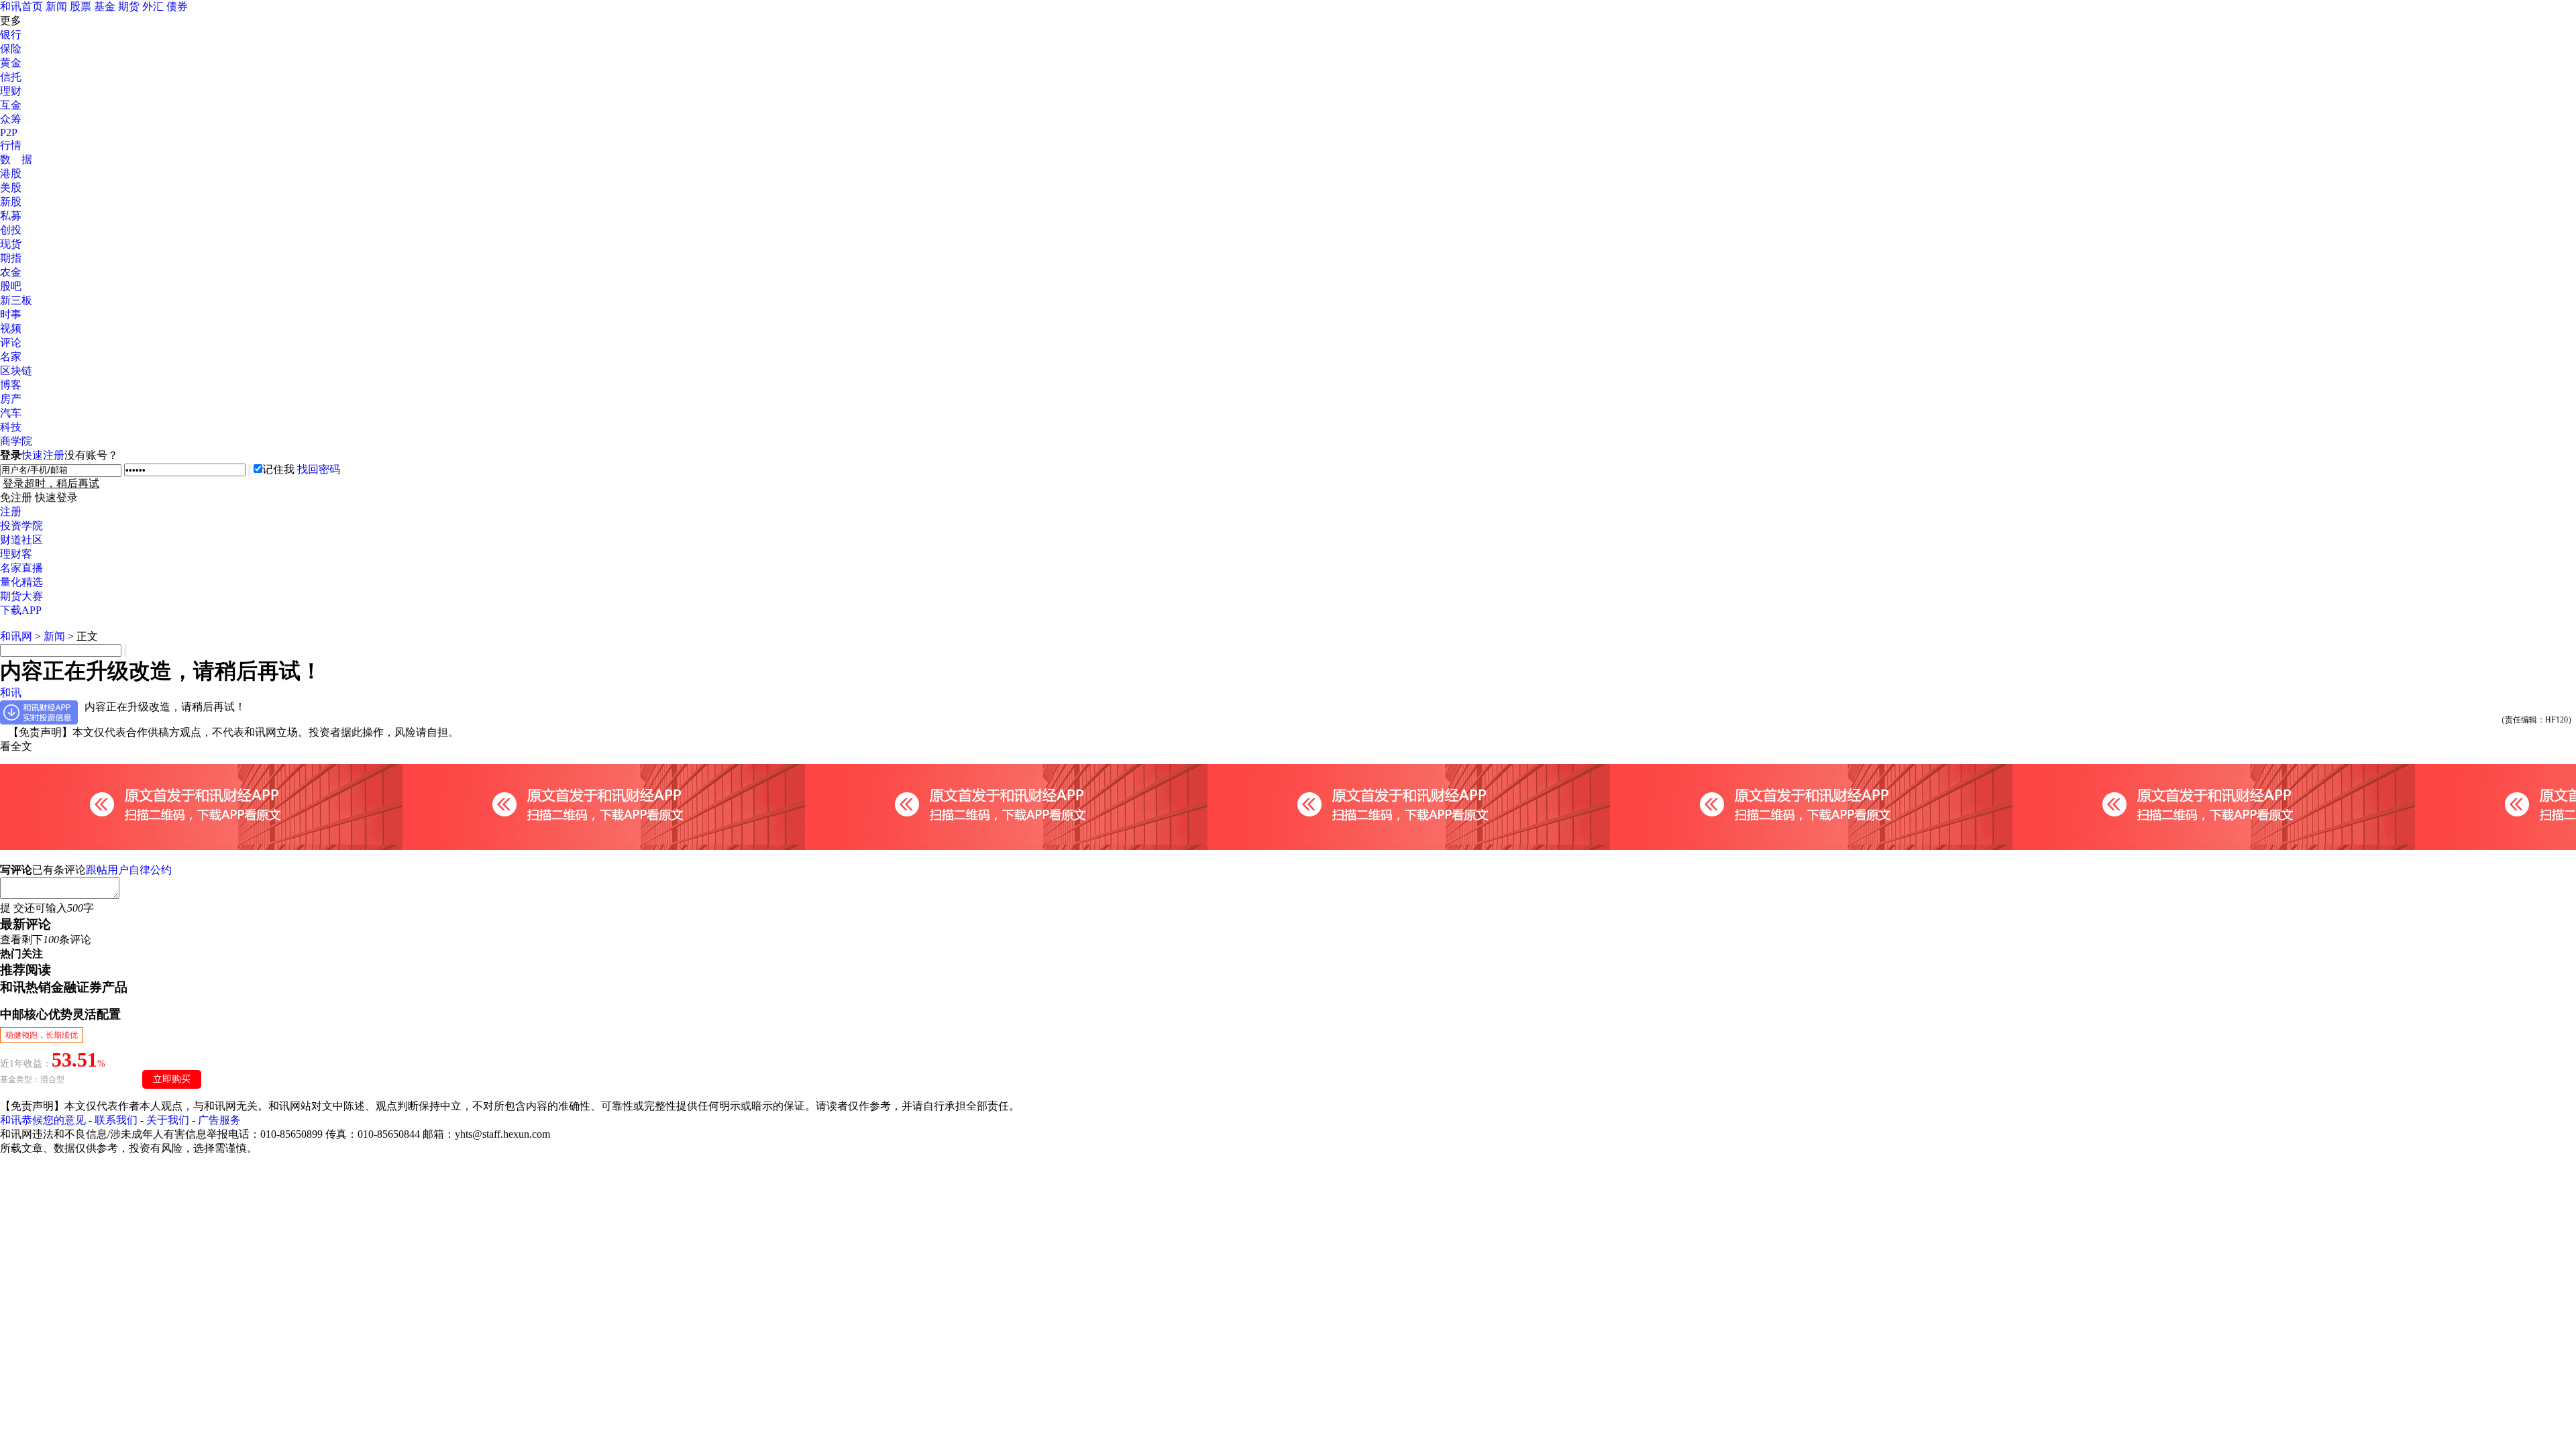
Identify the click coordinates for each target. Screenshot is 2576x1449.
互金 (11, 105)
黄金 (11, 63)
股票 (80, 6)
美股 (11, 187)
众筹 (11, 119)
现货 (11, 244)
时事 (11, 314)
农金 (11, 272)
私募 (11, 216)
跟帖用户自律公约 (129, 870)
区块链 (16, 371)
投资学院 (21, 526)
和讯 (11, 693)
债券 (177, 6)
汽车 (11, 413)
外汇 (153, 6)
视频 (11, 328)
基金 (105, 6)
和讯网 (16, 636)
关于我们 (168, 1120)
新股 (11, 202)
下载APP (21, 610)
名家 (11, 357)
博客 (11, 385)
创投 (11, 230)
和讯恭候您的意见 (43, 1120)
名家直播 (21, 568)
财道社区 (21, 540)
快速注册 (43, 455)
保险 (11, 49)
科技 (11, 427)
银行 (11, 35)
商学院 (16, 441)
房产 (11, 399)
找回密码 (319, 469)
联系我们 (116, 1120)
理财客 (16, 554)
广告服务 (219, 1120)
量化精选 (21, 582)
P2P (9, 132)
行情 (11, 145)
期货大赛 (21, 596)
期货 (129, 6)
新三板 (16, 300)
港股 (11, 173)
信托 (11, 77)
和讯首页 (21, 6)
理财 (11, 91)
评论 (11, 342)
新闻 (56, 6)
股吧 (11, 286)
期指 (11, 258)
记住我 (278, 469)
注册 (11, 512)
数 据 (16, 159)
